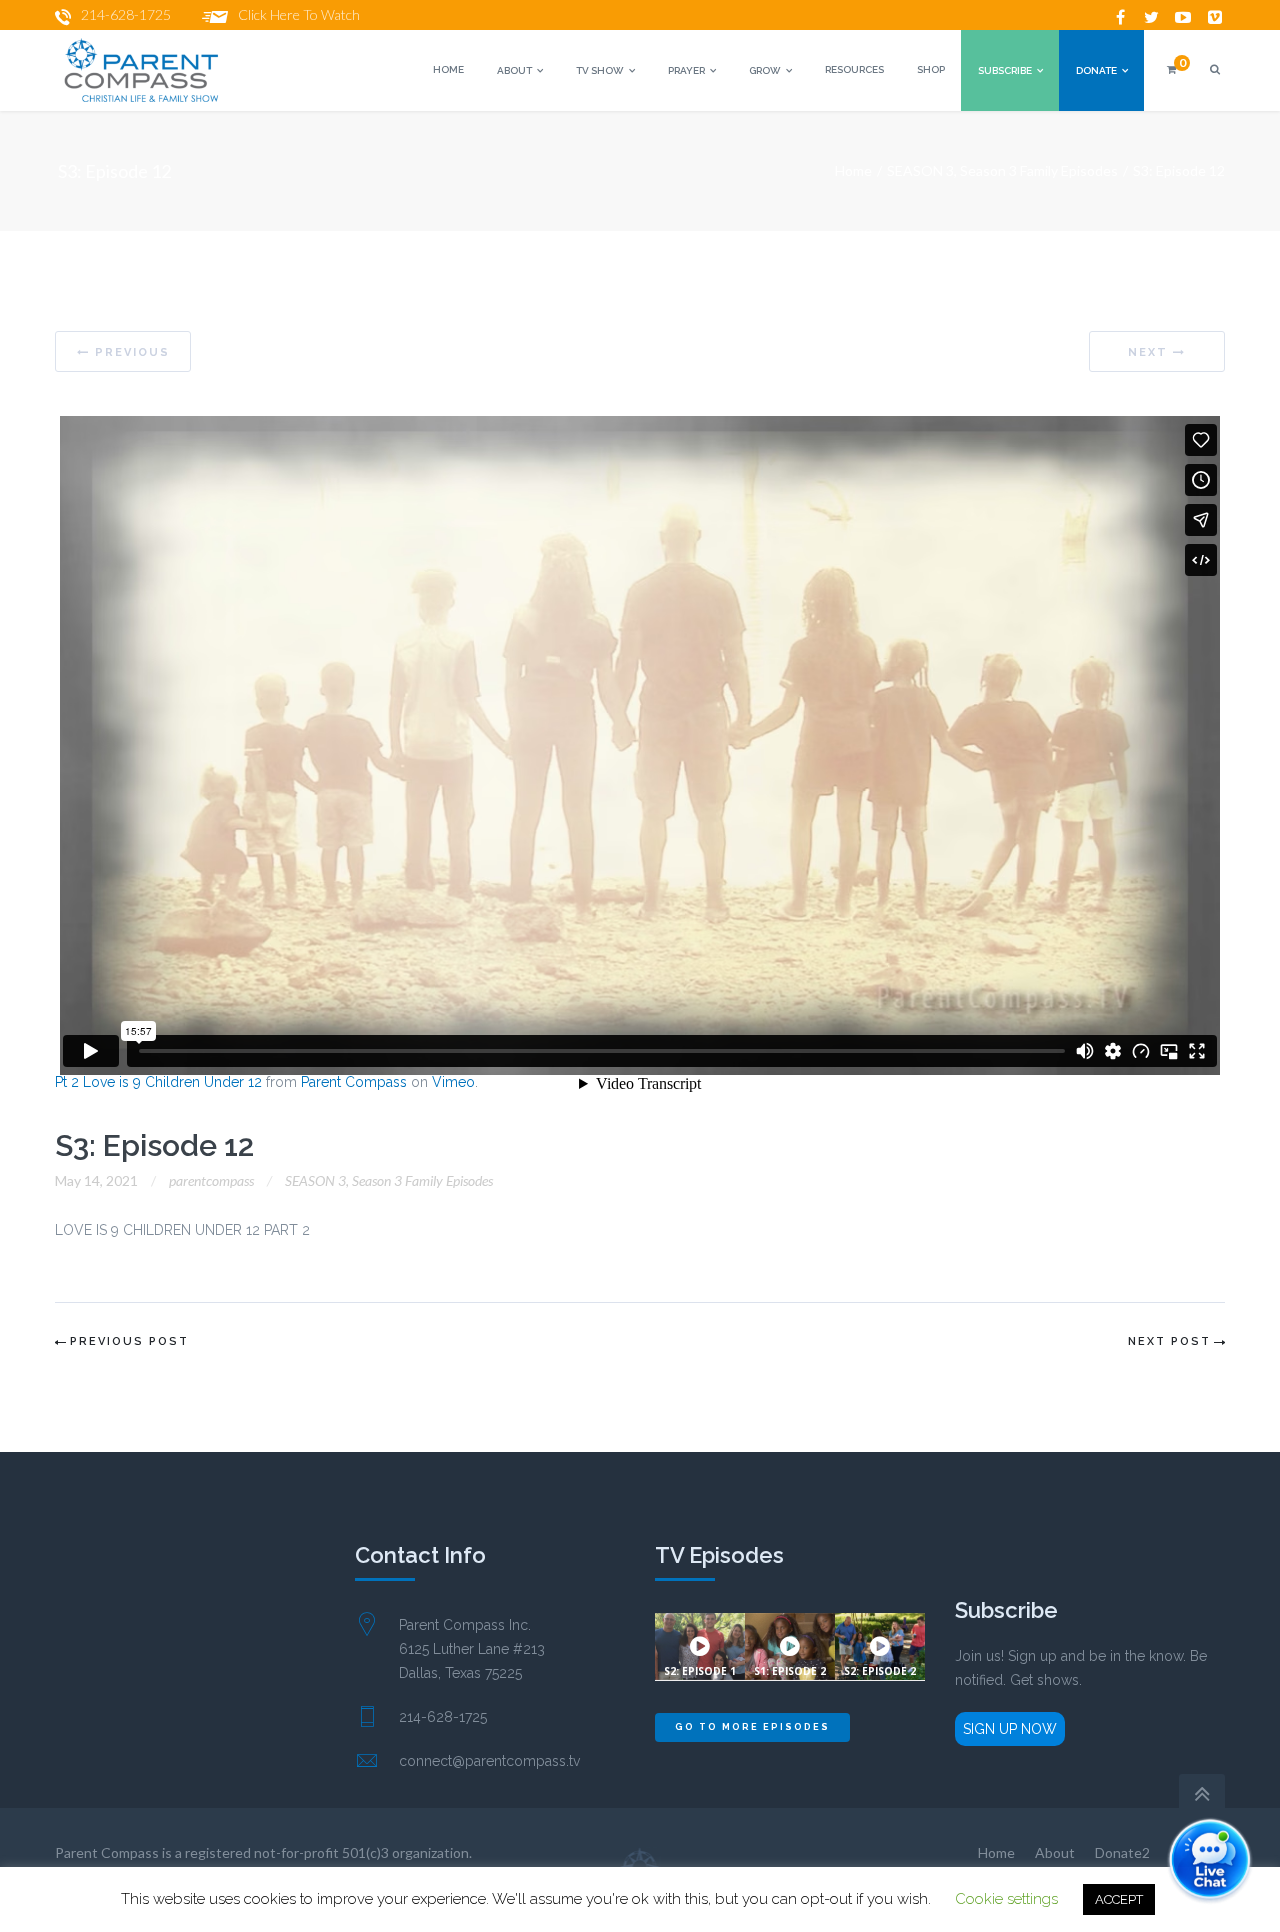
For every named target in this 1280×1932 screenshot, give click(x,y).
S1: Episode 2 (790, 1671)
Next (1148, 352)
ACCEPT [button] (1119, 1899)
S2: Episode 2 (880, 1671)
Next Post (1169, 1341)
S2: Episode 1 (700, 1671)
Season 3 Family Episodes (1039, 170)
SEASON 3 (920, 170)
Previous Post (129, 1341)
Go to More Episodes (752, 1727)
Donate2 (1122, 1852)
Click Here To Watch (299, 14)
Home (853, 170)
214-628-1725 (126, 14)
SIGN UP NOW (1010, 1729)
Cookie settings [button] (1006, 1899)
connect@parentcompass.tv (489, 1761)
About (1055, 1852)
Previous (132, 352)
